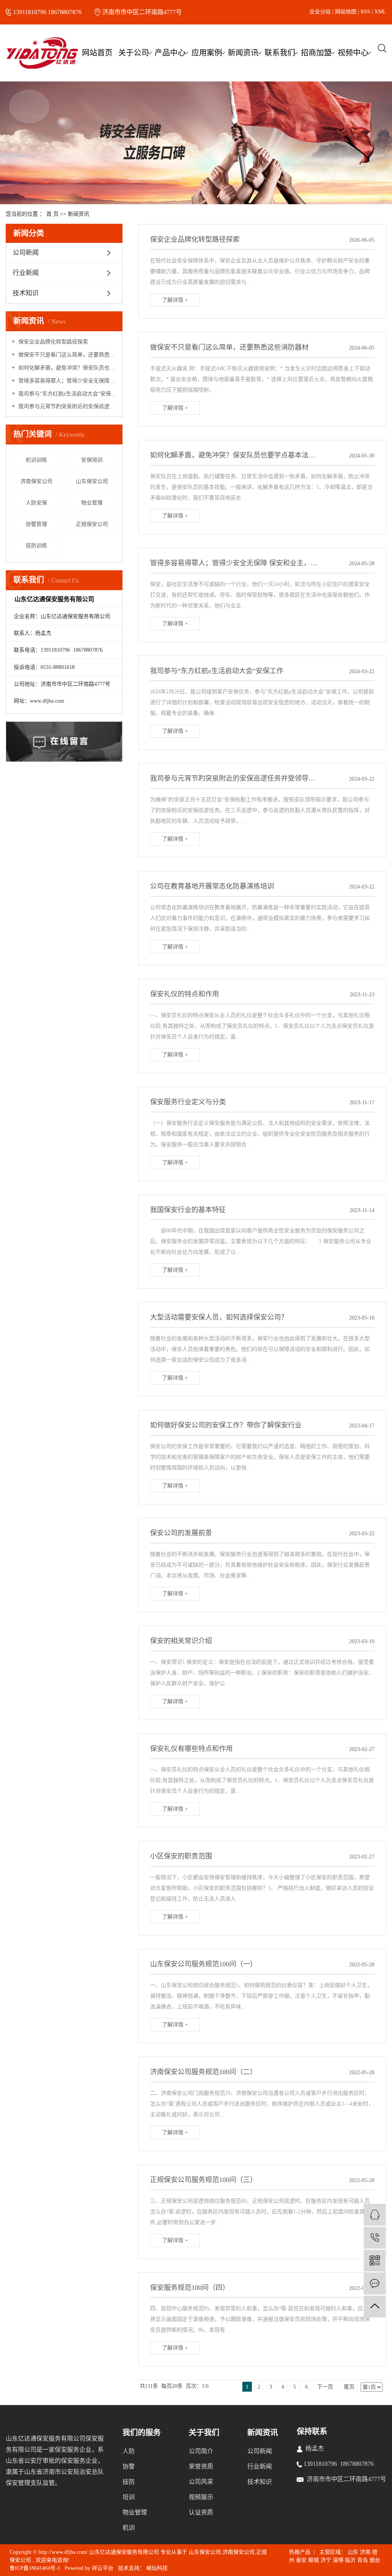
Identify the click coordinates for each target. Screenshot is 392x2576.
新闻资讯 (243, 53)
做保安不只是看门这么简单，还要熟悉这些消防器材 (67, 355)
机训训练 (36, 460)
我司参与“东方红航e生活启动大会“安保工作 (67, 394)
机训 (129, 2528)
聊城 (314, 2560)
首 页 (52, 214)
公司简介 (201, 2451)
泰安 (301, 2560)
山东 (353, 2552)
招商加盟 (316, 53)
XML (380, 12)
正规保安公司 (92, 524)
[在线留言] (375, 2284)
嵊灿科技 (156, 2568)
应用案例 (207, 53)
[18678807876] (375, 2238)
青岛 (363, 2560)
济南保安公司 (36, 481)
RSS (365, 12)
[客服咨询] (375, 2215)
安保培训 (92, 460)
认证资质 (201, 2512)
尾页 (349, 2387)
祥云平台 (103, 2568)
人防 (129, 2451)
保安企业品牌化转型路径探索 (52, 342)
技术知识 (26, 293)
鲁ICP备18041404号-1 (35, 2568)
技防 (129, 2482)
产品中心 (170, 53)
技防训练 (36, 546)
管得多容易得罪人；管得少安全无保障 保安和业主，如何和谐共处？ (67, 381)
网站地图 (346, 12)
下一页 (325, 2387)
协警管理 (36, 524)
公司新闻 (26, 253)
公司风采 (201, 2482)
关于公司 (134, 53)
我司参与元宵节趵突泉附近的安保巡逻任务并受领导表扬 (67, 406)
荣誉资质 (201, 2466)
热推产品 (300, 2552)
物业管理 (92, 503)
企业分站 (320, 12)
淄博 (338, 2560)
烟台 (375, 2560)
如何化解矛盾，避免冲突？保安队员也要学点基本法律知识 (67, 368)
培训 (129, 2497)
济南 (365, 2552)
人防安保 (36, 503)
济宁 (326, 2560)
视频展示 (201, 2497)
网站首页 (97, 53)
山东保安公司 (92, 481)
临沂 (350, 2560)
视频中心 (353, 53)
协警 (129, 2466)
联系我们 (280, 53)
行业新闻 (26, 273)
